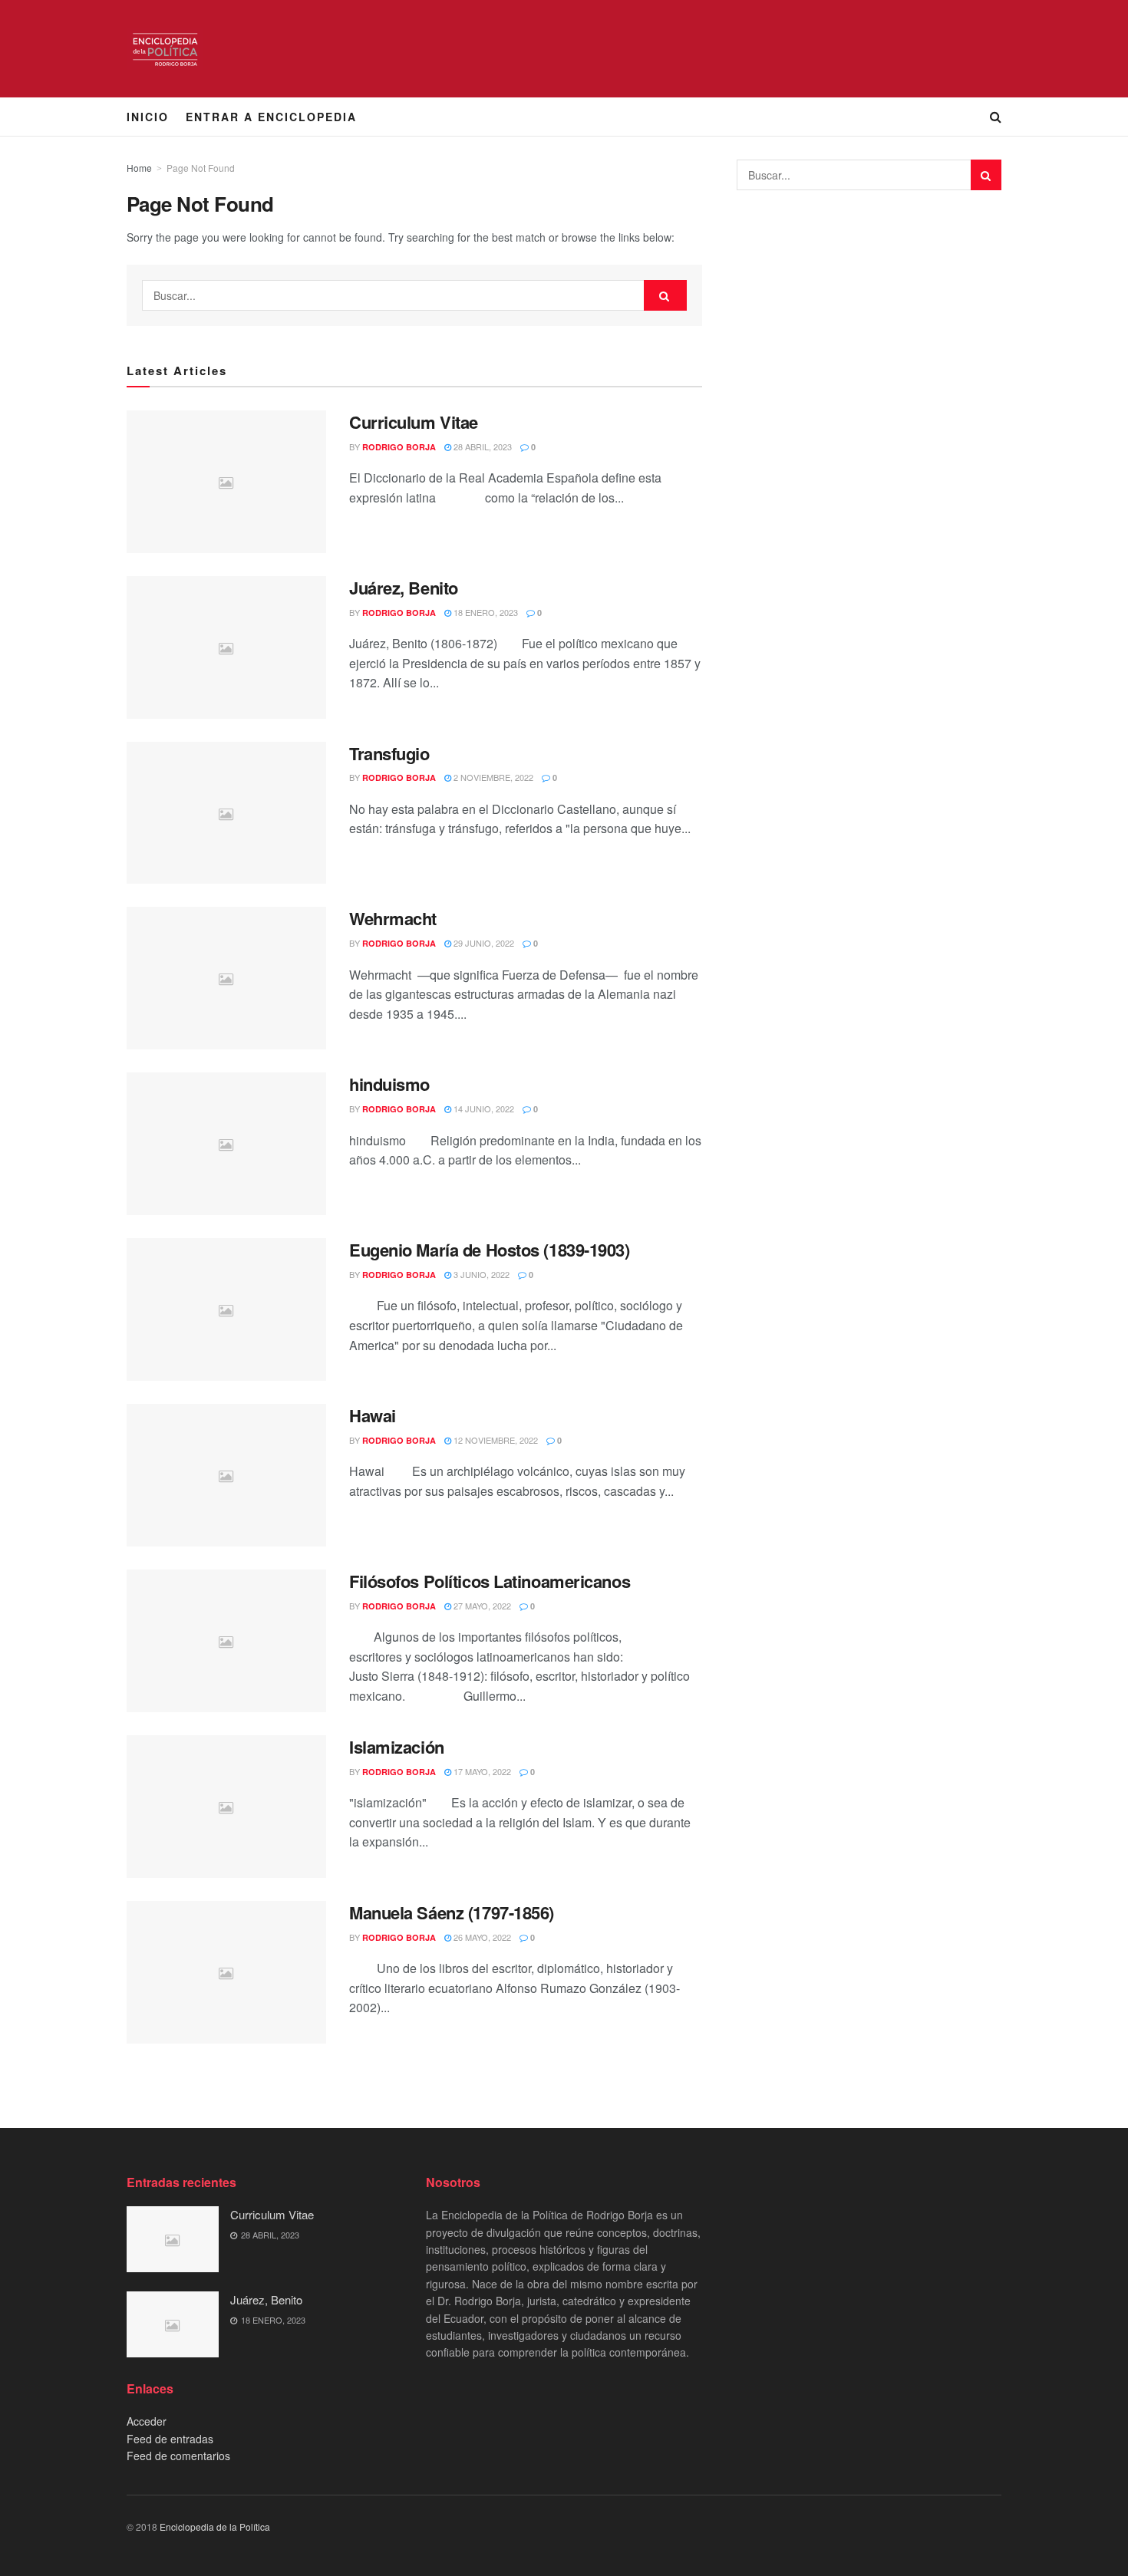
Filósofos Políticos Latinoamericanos (490, 1581)
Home (139, 168)
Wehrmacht (393, 918)
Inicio (148, 117)
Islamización (397, 1747)
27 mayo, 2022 (481, 1606)
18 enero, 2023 (485, 612)
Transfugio (389, 753)
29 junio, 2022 (483, 943)
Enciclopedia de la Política (215, 2527)
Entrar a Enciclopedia (271, 117)
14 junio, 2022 (483, 1108)
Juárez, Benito (404, 588)
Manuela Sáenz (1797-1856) (452, 1912)
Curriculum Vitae (414, 422)
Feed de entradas (170, 2439)
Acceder (147, 2421)
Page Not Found (201, 168)
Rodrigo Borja (399, 447)
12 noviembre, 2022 (495, 1440)
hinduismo (389, 1084)
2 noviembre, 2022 (492, 777)
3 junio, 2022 (480, 1274)
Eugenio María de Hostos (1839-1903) (490, 1250)
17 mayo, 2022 (481, 1771)
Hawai (373, 1415)
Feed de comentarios (178, 2456)
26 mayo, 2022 (481, 1937)
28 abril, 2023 (482, 446)
